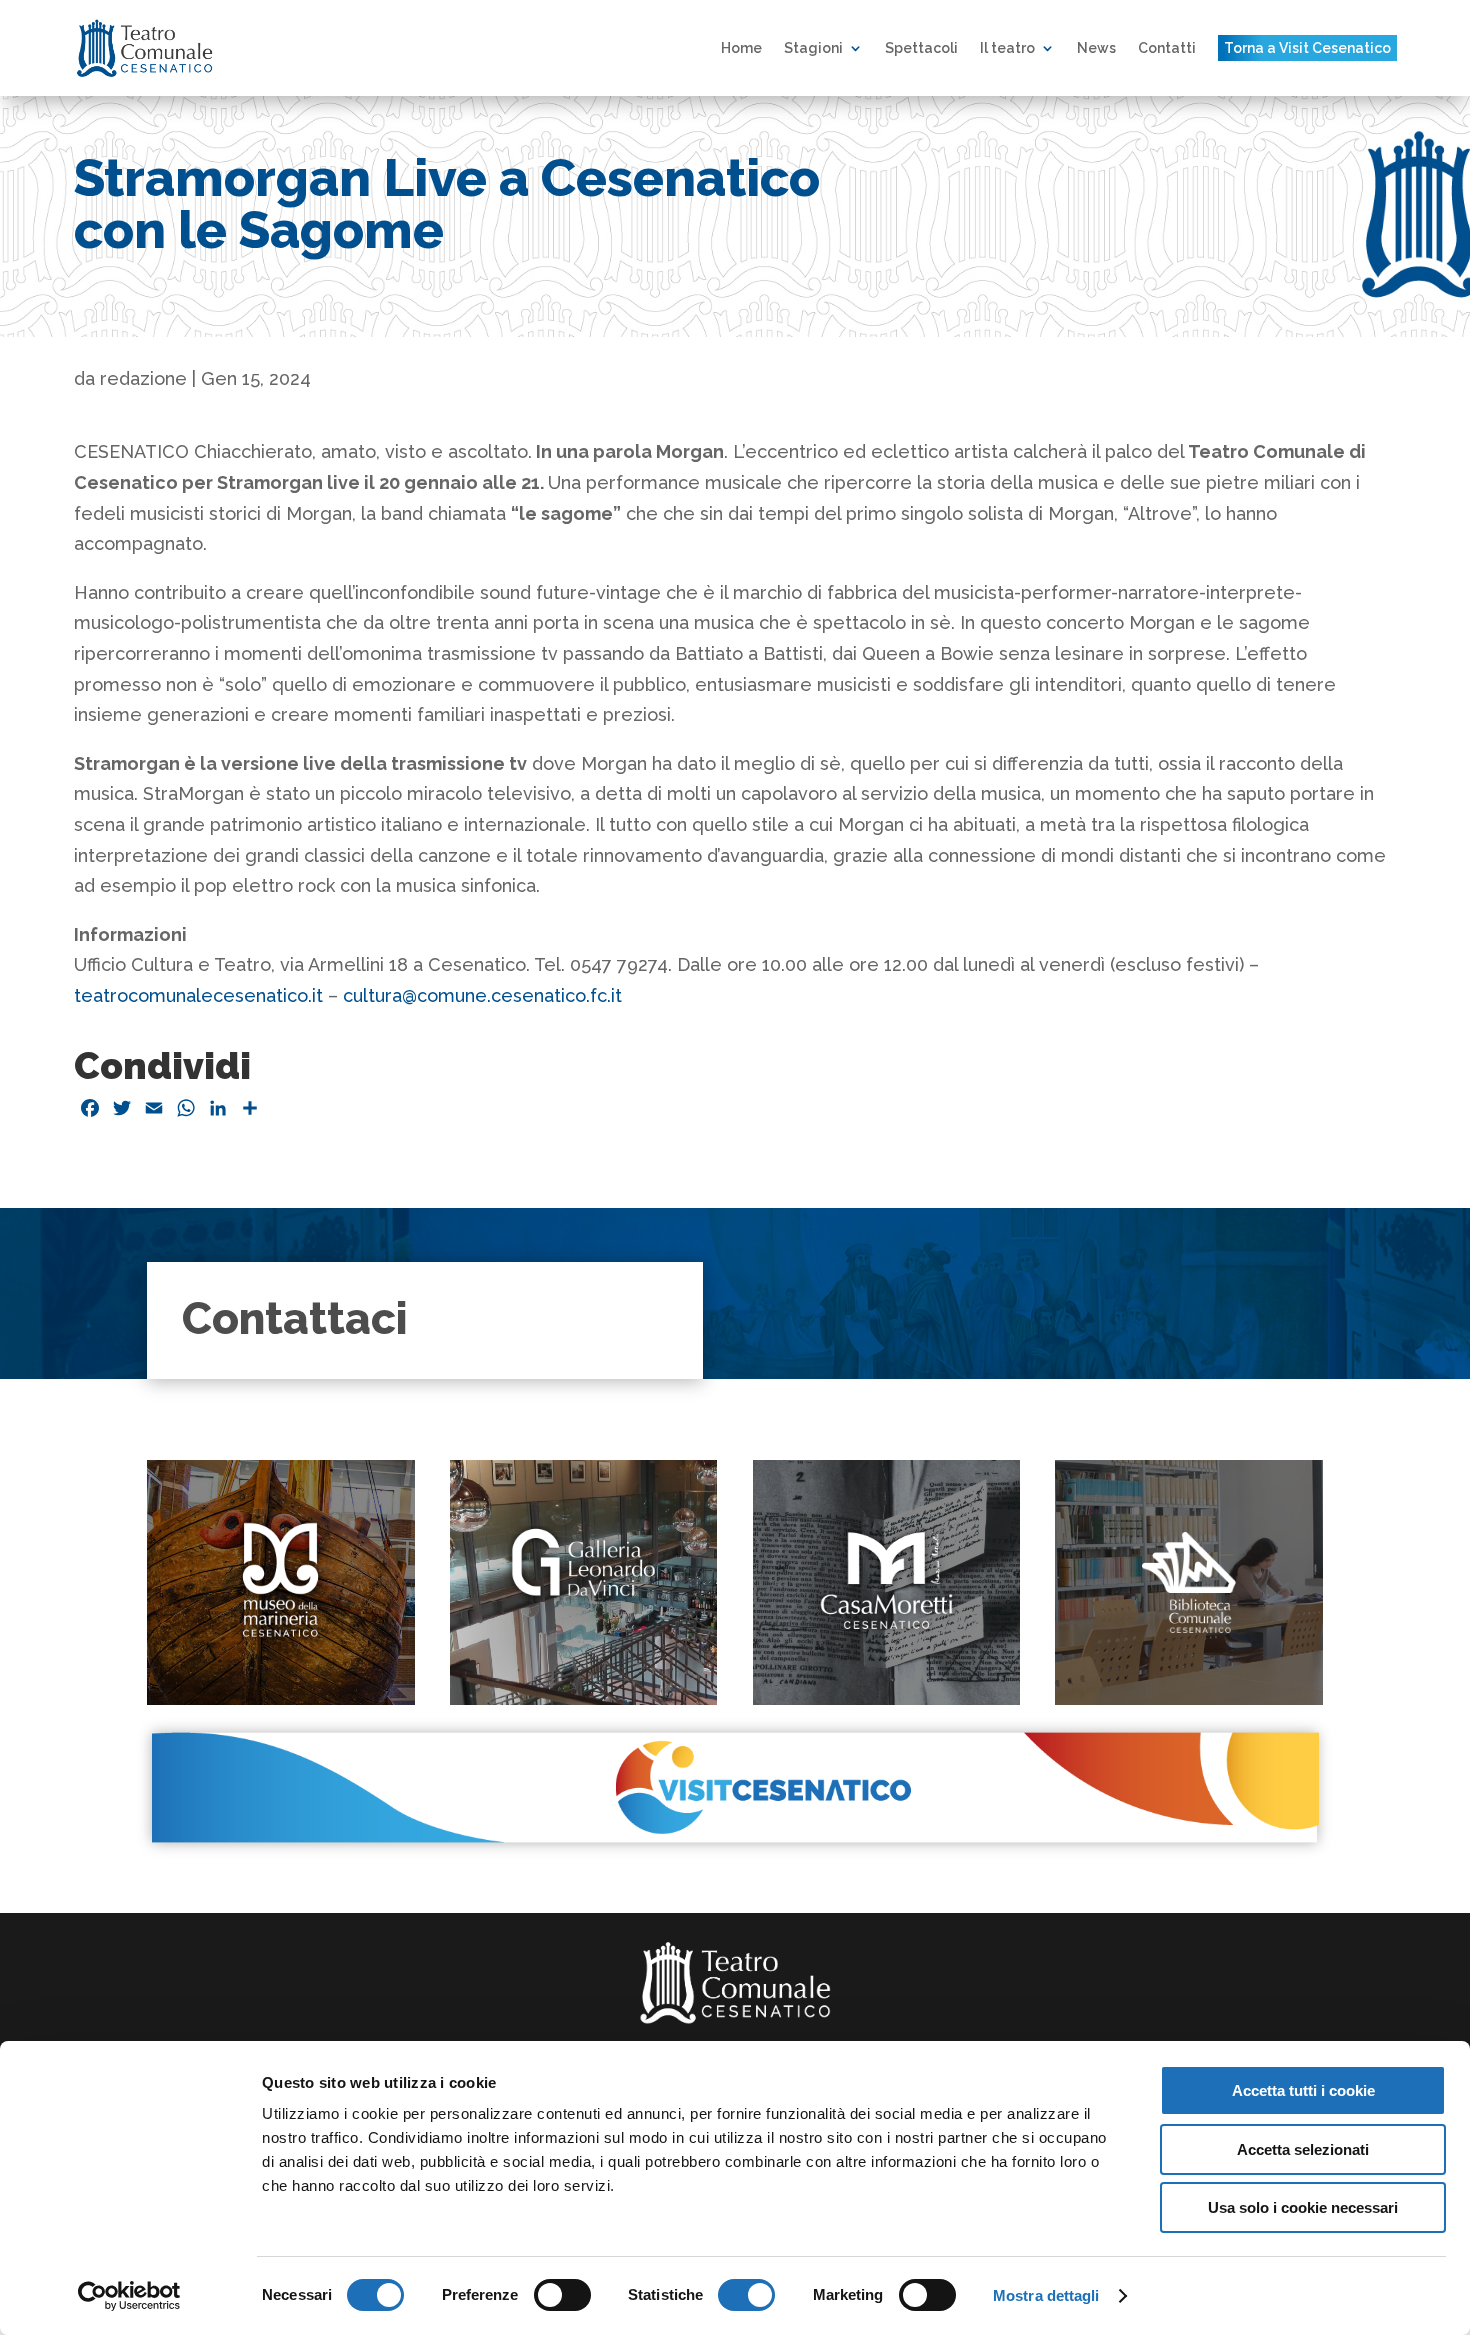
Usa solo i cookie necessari (1303, 2207)
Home (741, 48)
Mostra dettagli (1046, 2295)
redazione (143, 378)
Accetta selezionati (1303, 2149)
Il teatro (1007, 48)
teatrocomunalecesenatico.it (198, 995)
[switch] (562, 2295)
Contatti (1167, 48)
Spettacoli (921, 48)
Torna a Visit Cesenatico (1307, 48)
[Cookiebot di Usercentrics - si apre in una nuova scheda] (129, 2296)
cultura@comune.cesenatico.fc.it (482, 995)
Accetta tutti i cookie (1303, 2090)
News (1096, 48)
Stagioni (813, 48)
